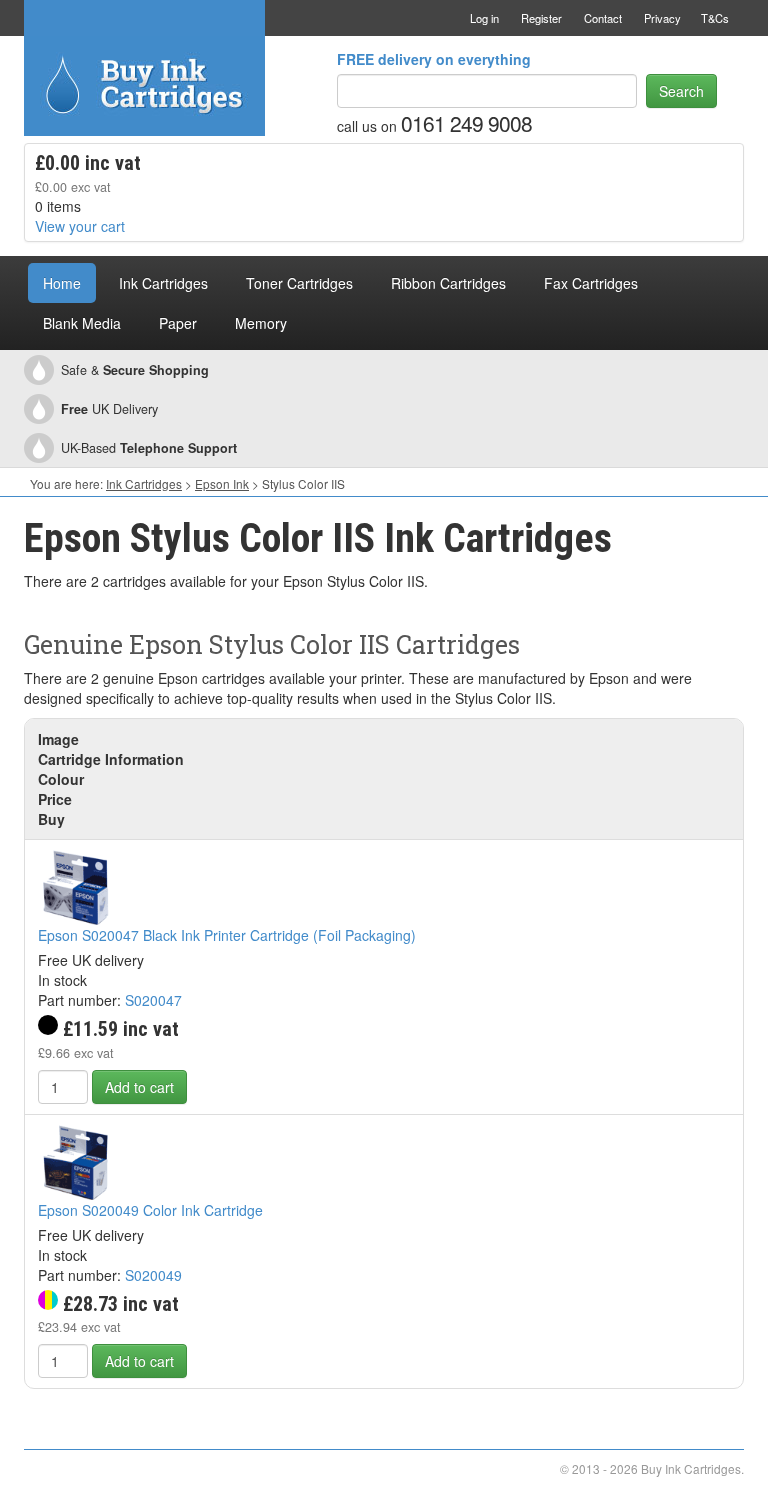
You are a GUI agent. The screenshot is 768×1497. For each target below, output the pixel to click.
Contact (603, 18)
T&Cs (715, 18)
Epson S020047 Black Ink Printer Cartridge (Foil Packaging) (227, 935)
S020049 (153, 1275)
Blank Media (82, 323)
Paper (178, 323)
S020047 (153, 1000)
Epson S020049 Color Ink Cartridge (150, 1210)
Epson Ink (222, 483)
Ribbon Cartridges (448, 283)
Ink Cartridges (163, 283)
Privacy (662, 18)
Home (62, 283)
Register (541, 18)
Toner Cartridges (299, 283)
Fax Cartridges (591, 283)
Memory (261, 323)
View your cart (80, 226)
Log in (484, 18)
